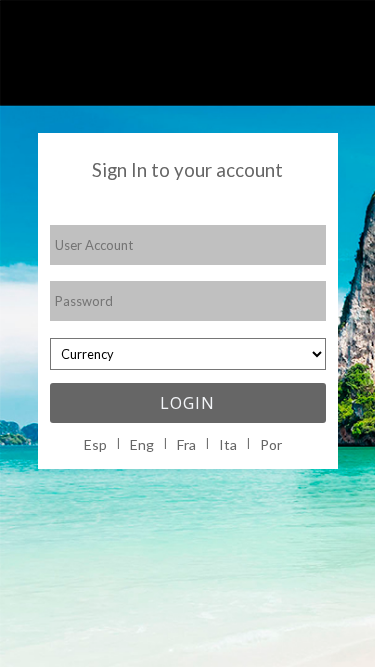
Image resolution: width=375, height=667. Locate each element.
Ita (228, 444)
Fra (186, 444)
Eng (142, 444)
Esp (95, 444)
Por (271, 444)
